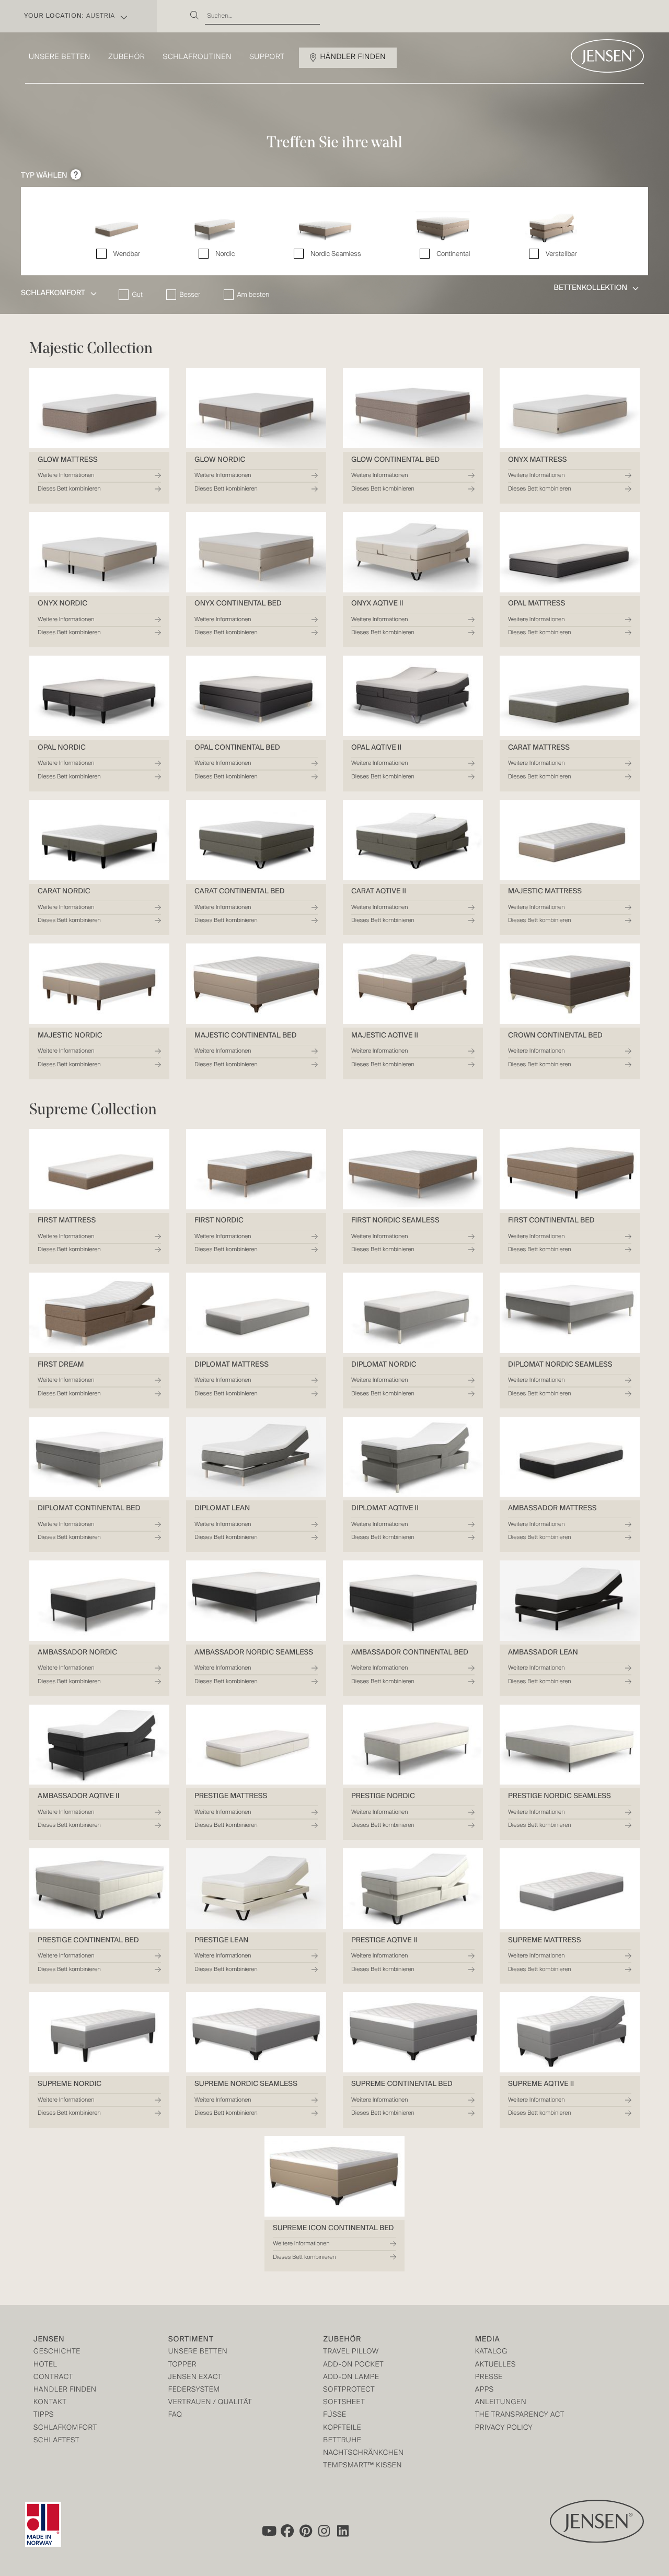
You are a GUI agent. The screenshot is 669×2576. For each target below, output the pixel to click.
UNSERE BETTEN (198, 2352)
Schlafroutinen (198, 57)
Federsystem (194, 2390)
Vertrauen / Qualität (210, 2403)
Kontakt (50, 2403)
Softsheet (344, 2403)
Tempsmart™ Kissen (362, 2466)
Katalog (491, 2352)
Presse (489, 2378)
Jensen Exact (195, 2378)
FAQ (175, 2415)
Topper (182, 2365)
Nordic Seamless (336, 254)
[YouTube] (268, 2531)
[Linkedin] (343, 2531)
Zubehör (126, 57)
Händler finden (353, 57)
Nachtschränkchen (363, 2453)
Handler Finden (65, 2390)
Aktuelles (495, 2365)
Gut (137, 295)
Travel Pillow (351, 2352)
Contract (53, 2378)
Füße (334, 2415)
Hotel (45, 2365)
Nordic (225, 254)
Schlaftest (56, 2441)
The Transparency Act (520, 2415)
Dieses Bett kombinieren (69, 489)
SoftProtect (349, 2390)
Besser (190, 295)
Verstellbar (561, 254)
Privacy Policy (504, 2428)
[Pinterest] (306, 2531)
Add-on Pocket (353, 2365)
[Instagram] (325, 2531)
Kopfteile (342, 2428)
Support (267, 57)
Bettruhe (342, 2441)
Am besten (253, 295)
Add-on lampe (351, 2378)
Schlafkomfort (65, 2428)
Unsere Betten (60, 57)
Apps (485, 2390)
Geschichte (57, 2352)
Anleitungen (501, 2403)
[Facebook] (287, 2531)
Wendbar (126, 254)
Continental (453, 254)
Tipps (44, 2415)
